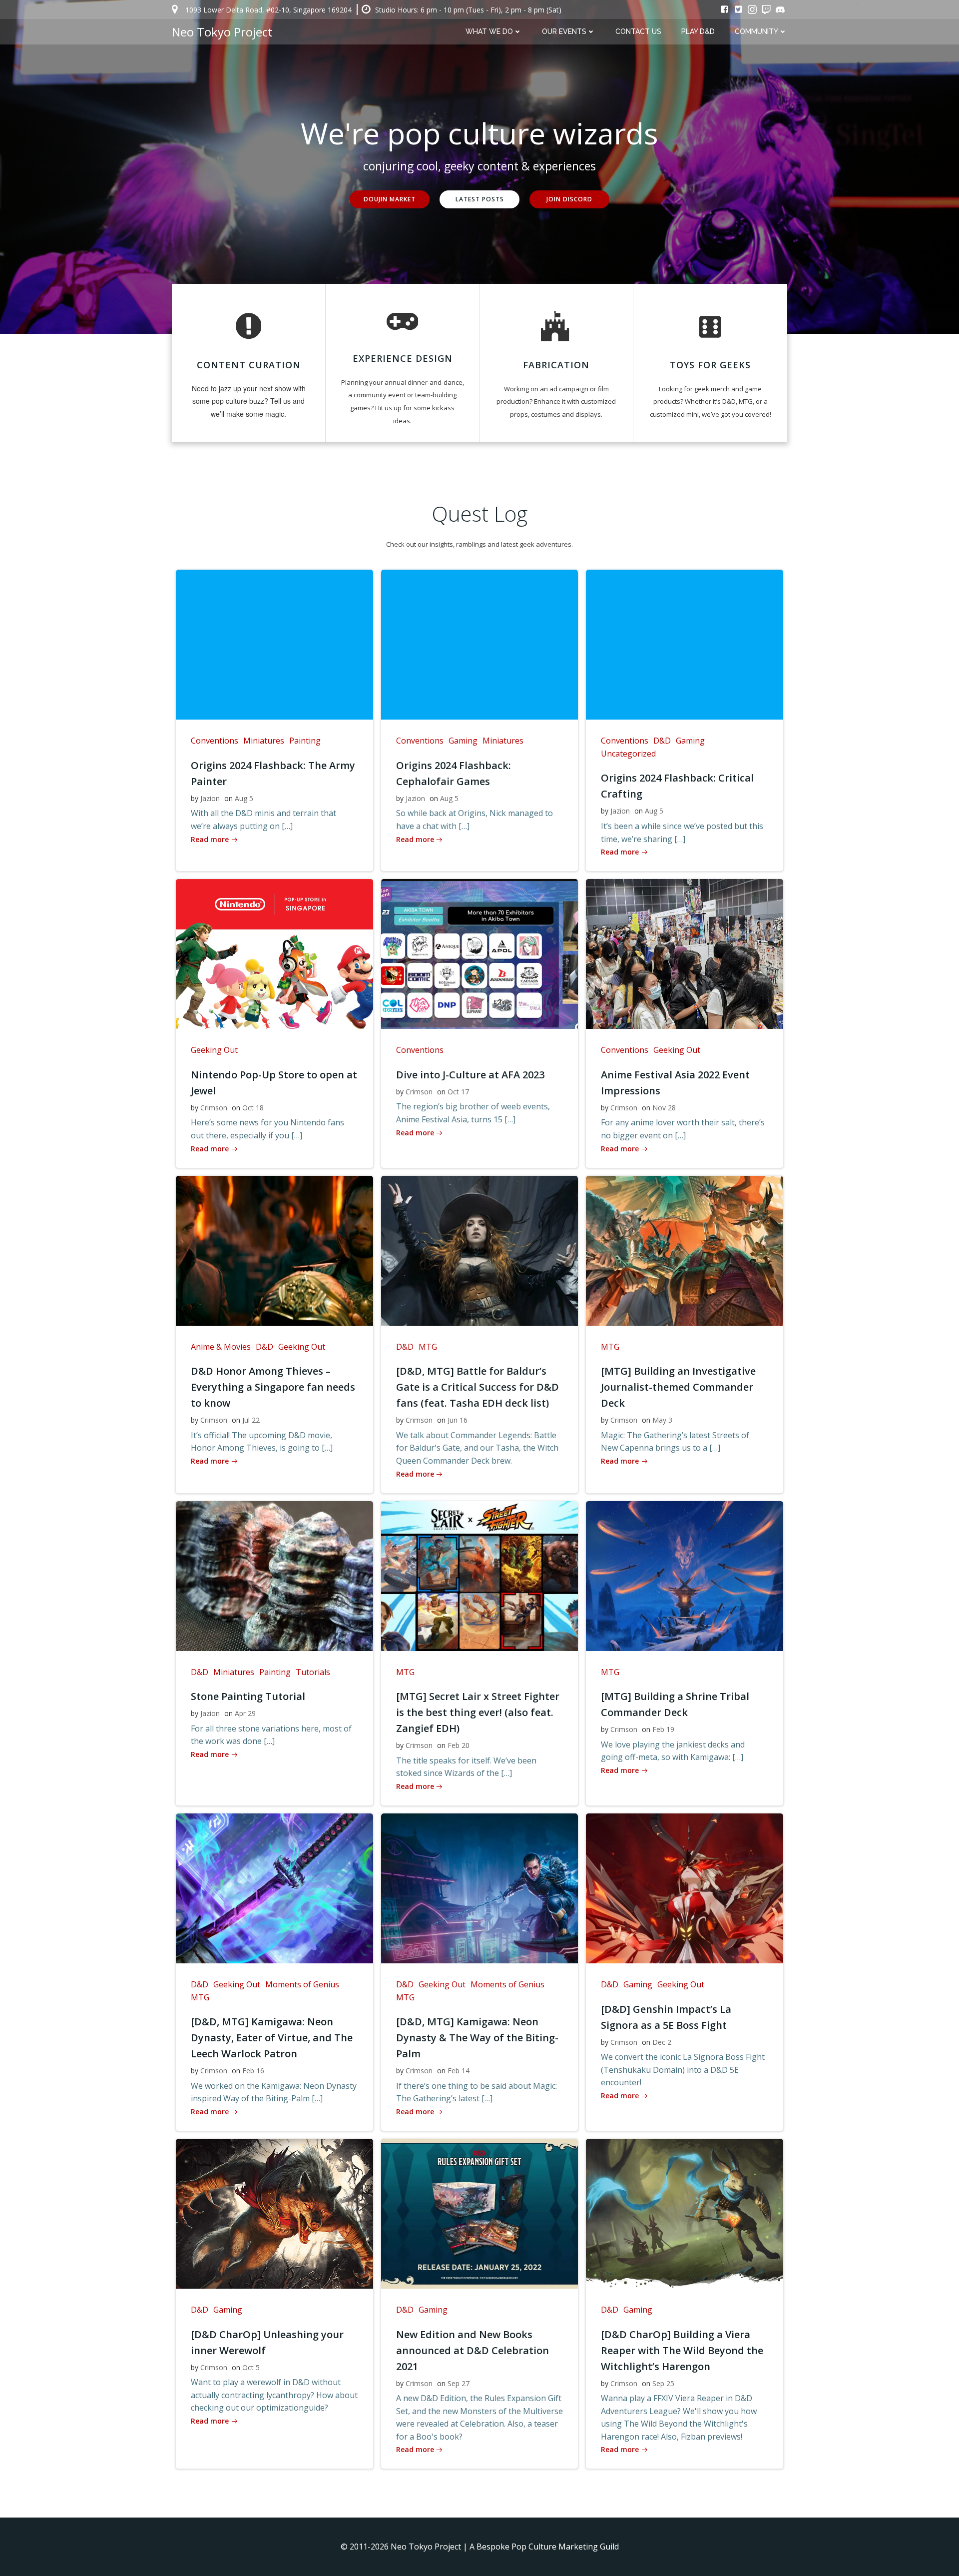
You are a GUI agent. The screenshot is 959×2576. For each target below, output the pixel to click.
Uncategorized (628, 754)
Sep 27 (459, 2383)
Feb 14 (459, 2071)
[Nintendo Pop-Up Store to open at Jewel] (274, 953)
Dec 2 (662, 2042)
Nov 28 (664, 1108)
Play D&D (698, 31)
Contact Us (638, 31)
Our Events (564, 31)
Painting (305, 741)
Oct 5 (251, 2367)
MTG (428, 1347)
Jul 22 (251, 1420)
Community (756, 31)
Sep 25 (663, 2383)
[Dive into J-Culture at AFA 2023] (480, 953)
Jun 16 (458, 1420)
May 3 (662, 1420)
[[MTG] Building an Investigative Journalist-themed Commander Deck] (685, 1250)
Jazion (210, 798)
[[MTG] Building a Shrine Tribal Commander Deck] (685, 1575)
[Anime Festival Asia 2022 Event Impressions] (685, 953)
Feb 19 (663, 1729)
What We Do (489, 31)
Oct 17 (458, 1092)
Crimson (214, 1108)
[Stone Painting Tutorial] (274, 1575)
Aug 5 (244, 798)
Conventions (215, 741)
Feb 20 (459, 1745)
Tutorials (313, 1672)
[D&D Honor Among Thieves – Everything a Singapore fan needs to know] (274, 1250)
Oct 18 (253, 1108)
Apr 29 (245, 1713)
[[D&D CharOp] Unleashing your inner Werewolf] (274, 2213)
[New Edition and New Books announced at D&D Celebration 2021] (480, 2213)
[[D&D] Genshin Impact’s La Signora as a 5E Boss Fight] (685, 1887)
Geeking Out (214, 1050)
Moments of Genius (302, 1984)
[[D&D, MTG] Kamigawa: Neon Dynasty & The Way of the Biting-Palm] (480, 1887)
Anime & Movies (221, 1347)
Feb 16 (253, 2071)
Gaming (463, 741)
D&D (662, 741)
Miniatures (264, 741)
